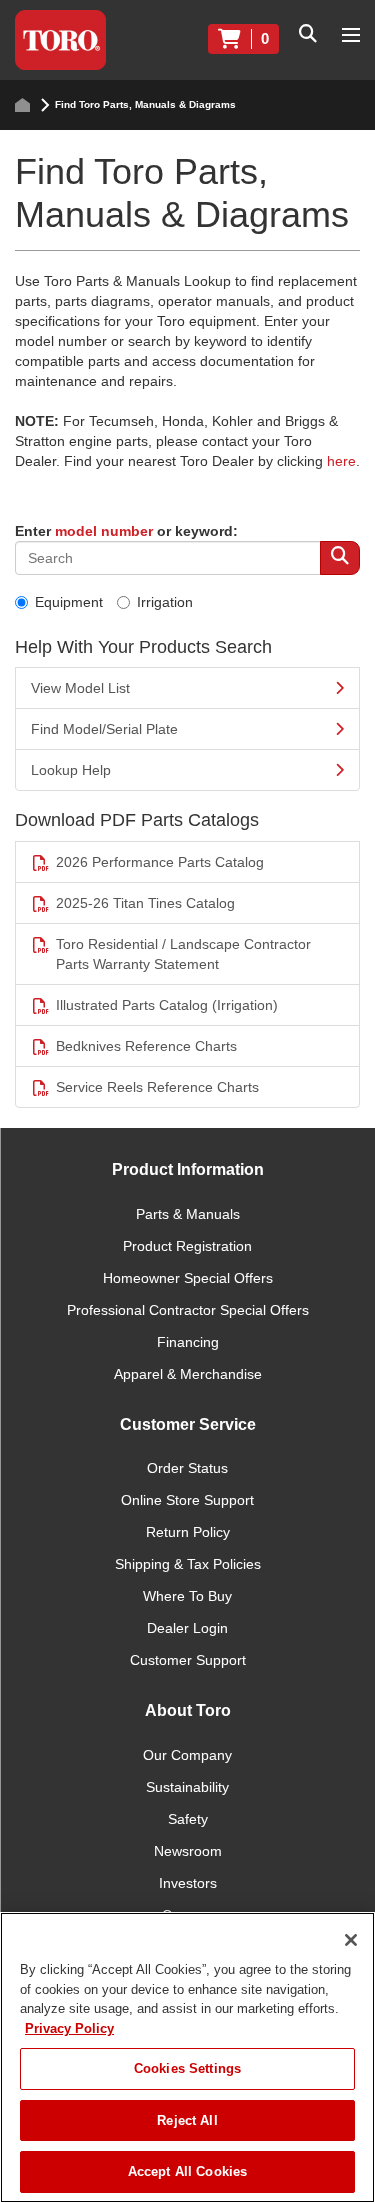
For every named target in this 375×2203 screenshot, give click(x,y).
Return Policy (188, 1532)
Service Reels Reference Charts (157, 1087)
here (341, 461)
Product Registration (187, 1246)
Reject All (187, 2120)
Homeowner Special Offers (188, 1278)
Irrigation (165, 602)
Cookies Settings (187, 2068)
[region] (187, 2057)
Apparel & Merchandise (188, 1374)
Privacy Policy (69, 2028)
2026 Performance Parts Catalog (160, 862)
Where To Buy (187, 1596)
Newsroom (188, 1851)
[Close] (351, 1940)
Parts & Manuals (188, 1214)
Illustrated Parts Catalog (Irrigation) (167, 1005)
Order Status (187, 1468)
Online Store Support (187, 1500)
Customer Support (188, 1660)
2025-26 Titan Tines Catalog (145, 903)
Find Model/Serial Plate (104, 729)
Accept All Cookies (187, 2171)
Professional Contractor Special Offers (188, 1310)
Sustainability (187, 1787)
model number (104, 531)
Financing (188, 1342)
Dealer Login (187, 1628)
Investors (188, 1883)
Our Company (187, 1755)
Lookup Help (71, 770)
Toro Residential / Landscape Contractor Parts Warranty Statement (183, 954)
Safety (188, 1819)
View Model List (80, 688)
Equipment (69, 602)
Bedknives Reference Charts (146, 1046)
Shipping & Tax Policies (188, 1564)
